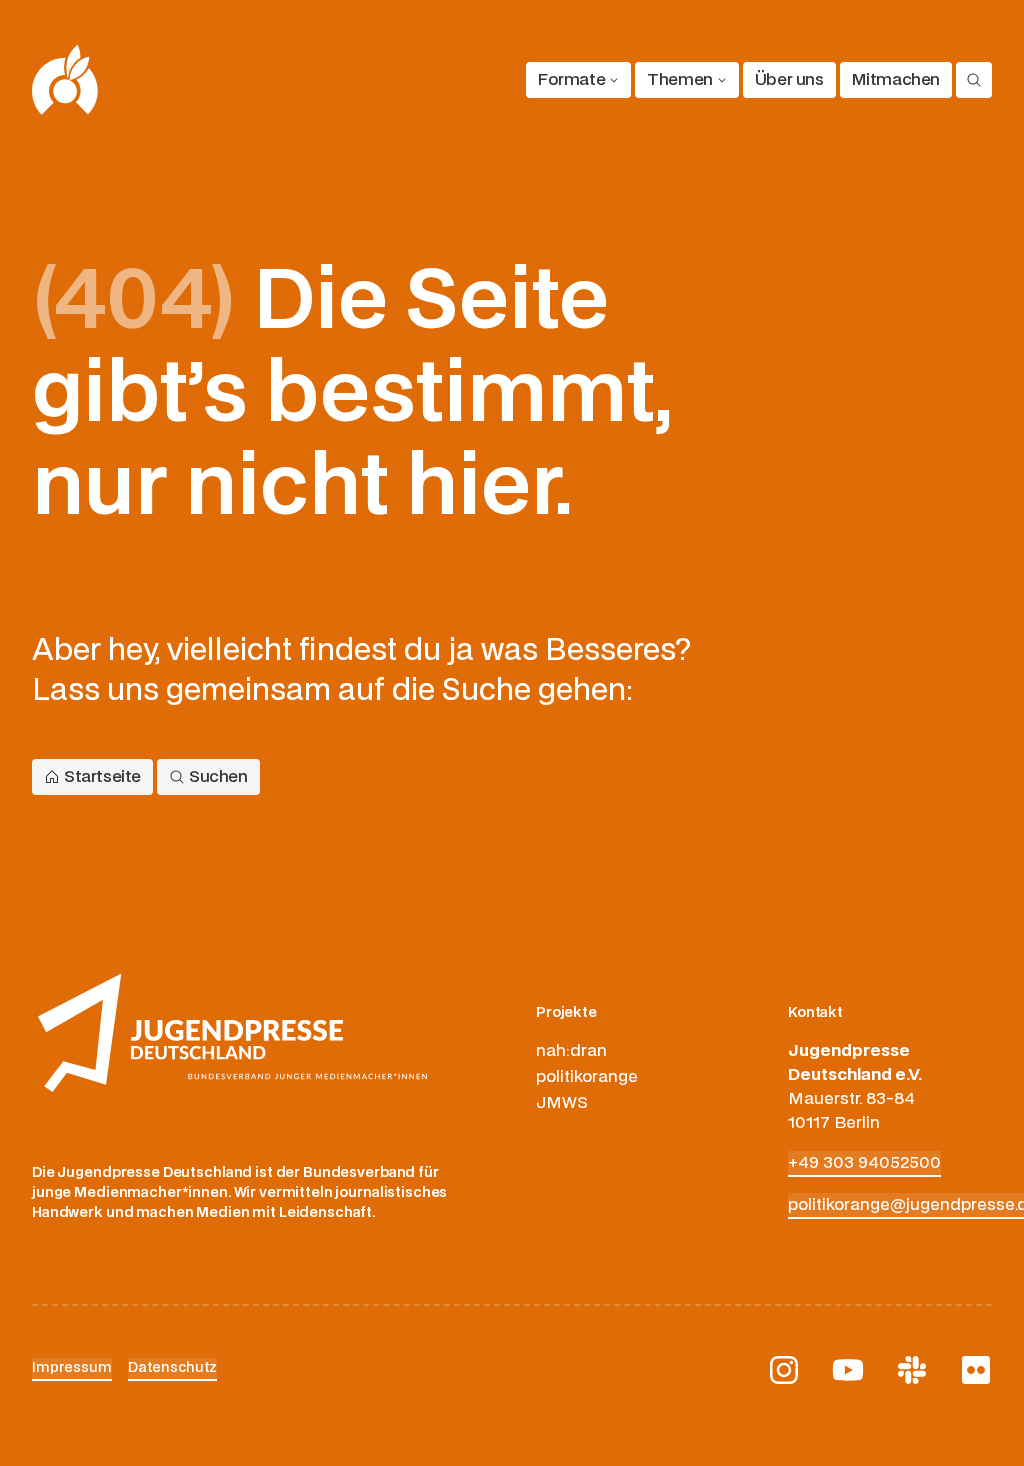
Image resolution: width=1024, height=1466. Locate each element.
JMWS (562, 1103)
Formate (571, 80)
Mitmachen (896, 80)
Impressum (72, 1367)
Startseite (102, 777)
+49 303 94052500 (864, 1163)
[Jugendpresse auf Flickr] (976, 1370)
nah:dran (571, 1051)
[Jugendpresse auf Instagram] (784, 1370)
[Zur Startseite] (65, 80)
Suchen (218, 777)
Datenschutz (173, 1367)
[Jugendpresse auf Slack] (912, 1370)
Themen (680, 80)
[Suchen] (974, 80)
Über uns (789, 80)
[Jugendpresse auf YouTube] (848, 1370)
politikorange (587, 1077)
